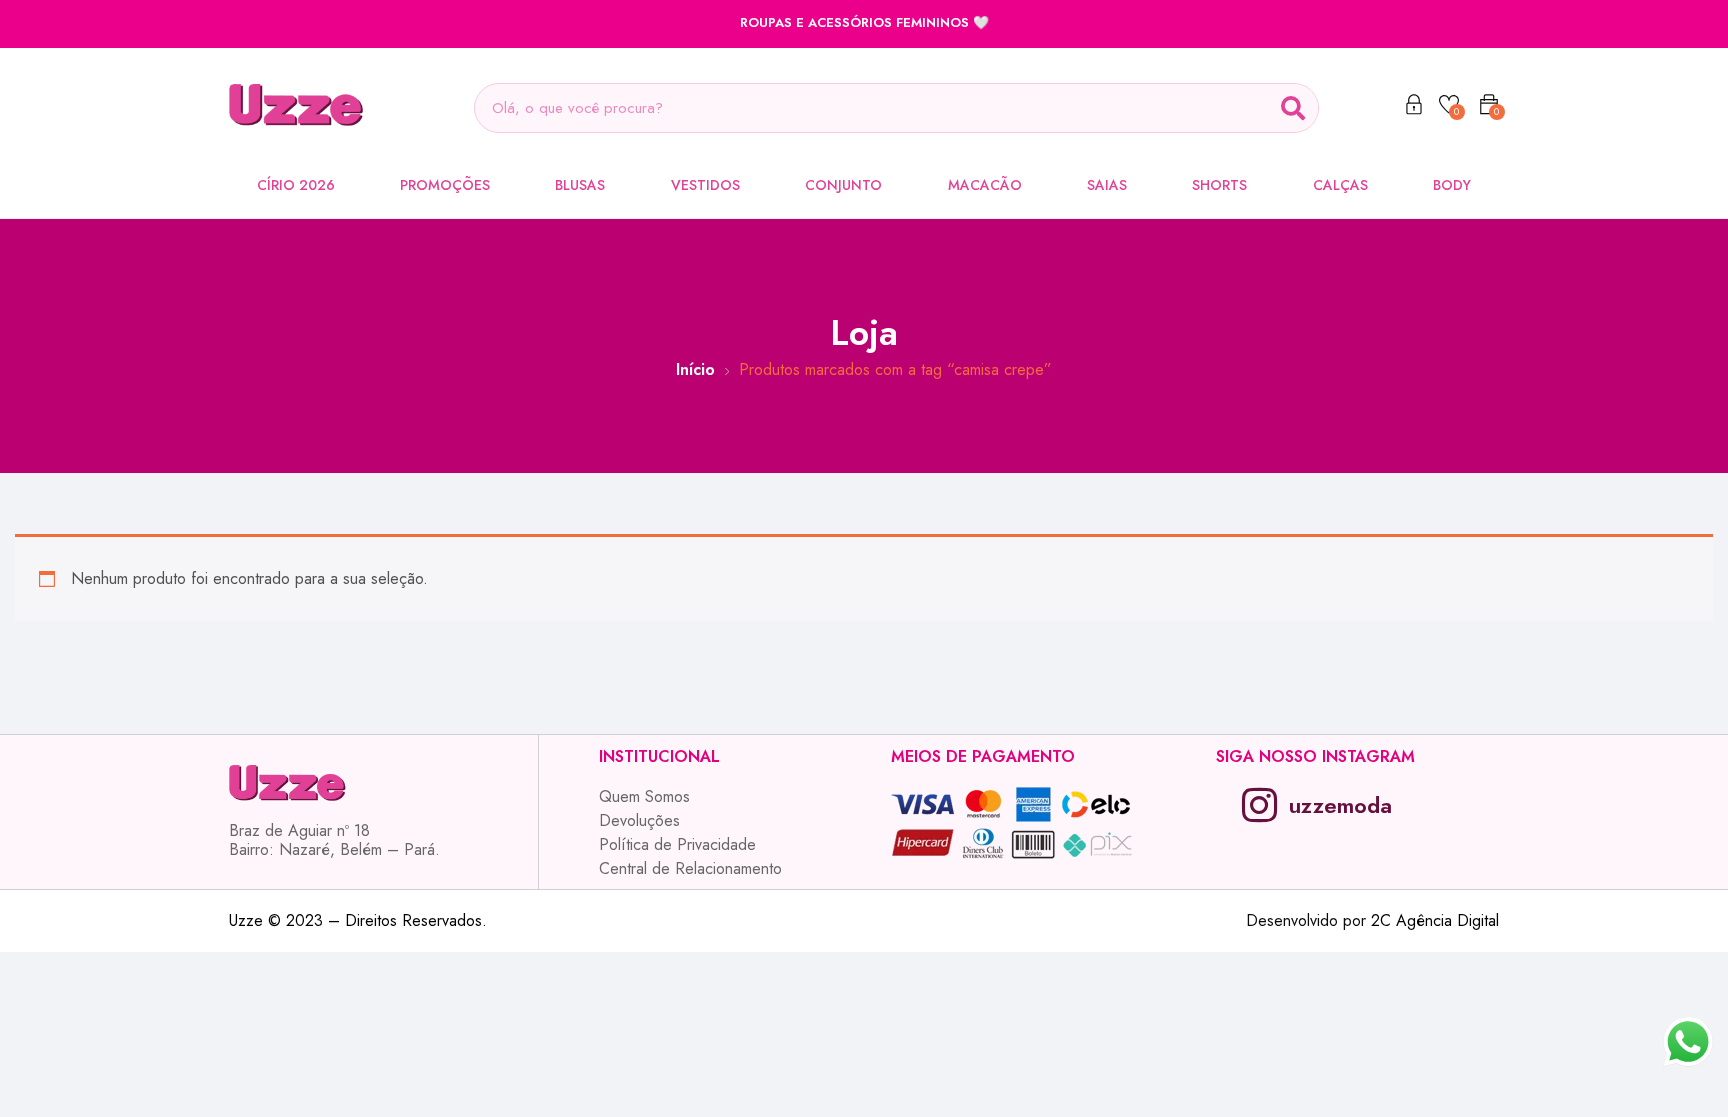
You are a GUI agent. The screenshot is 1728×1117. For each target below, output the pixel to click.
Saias (1107, 185)
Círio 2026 (296, 185)
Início (695, 369)
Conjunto (843, 185)
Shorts (1219, 185)
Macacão (985, 185)
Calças (1340, 185)
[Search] (1293, 108)
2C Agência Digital (1435, 920)
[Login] (1414, 108)
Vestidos (705, 185)
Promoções (445, 185)
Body (1452, 185)
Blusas (580, 185)
